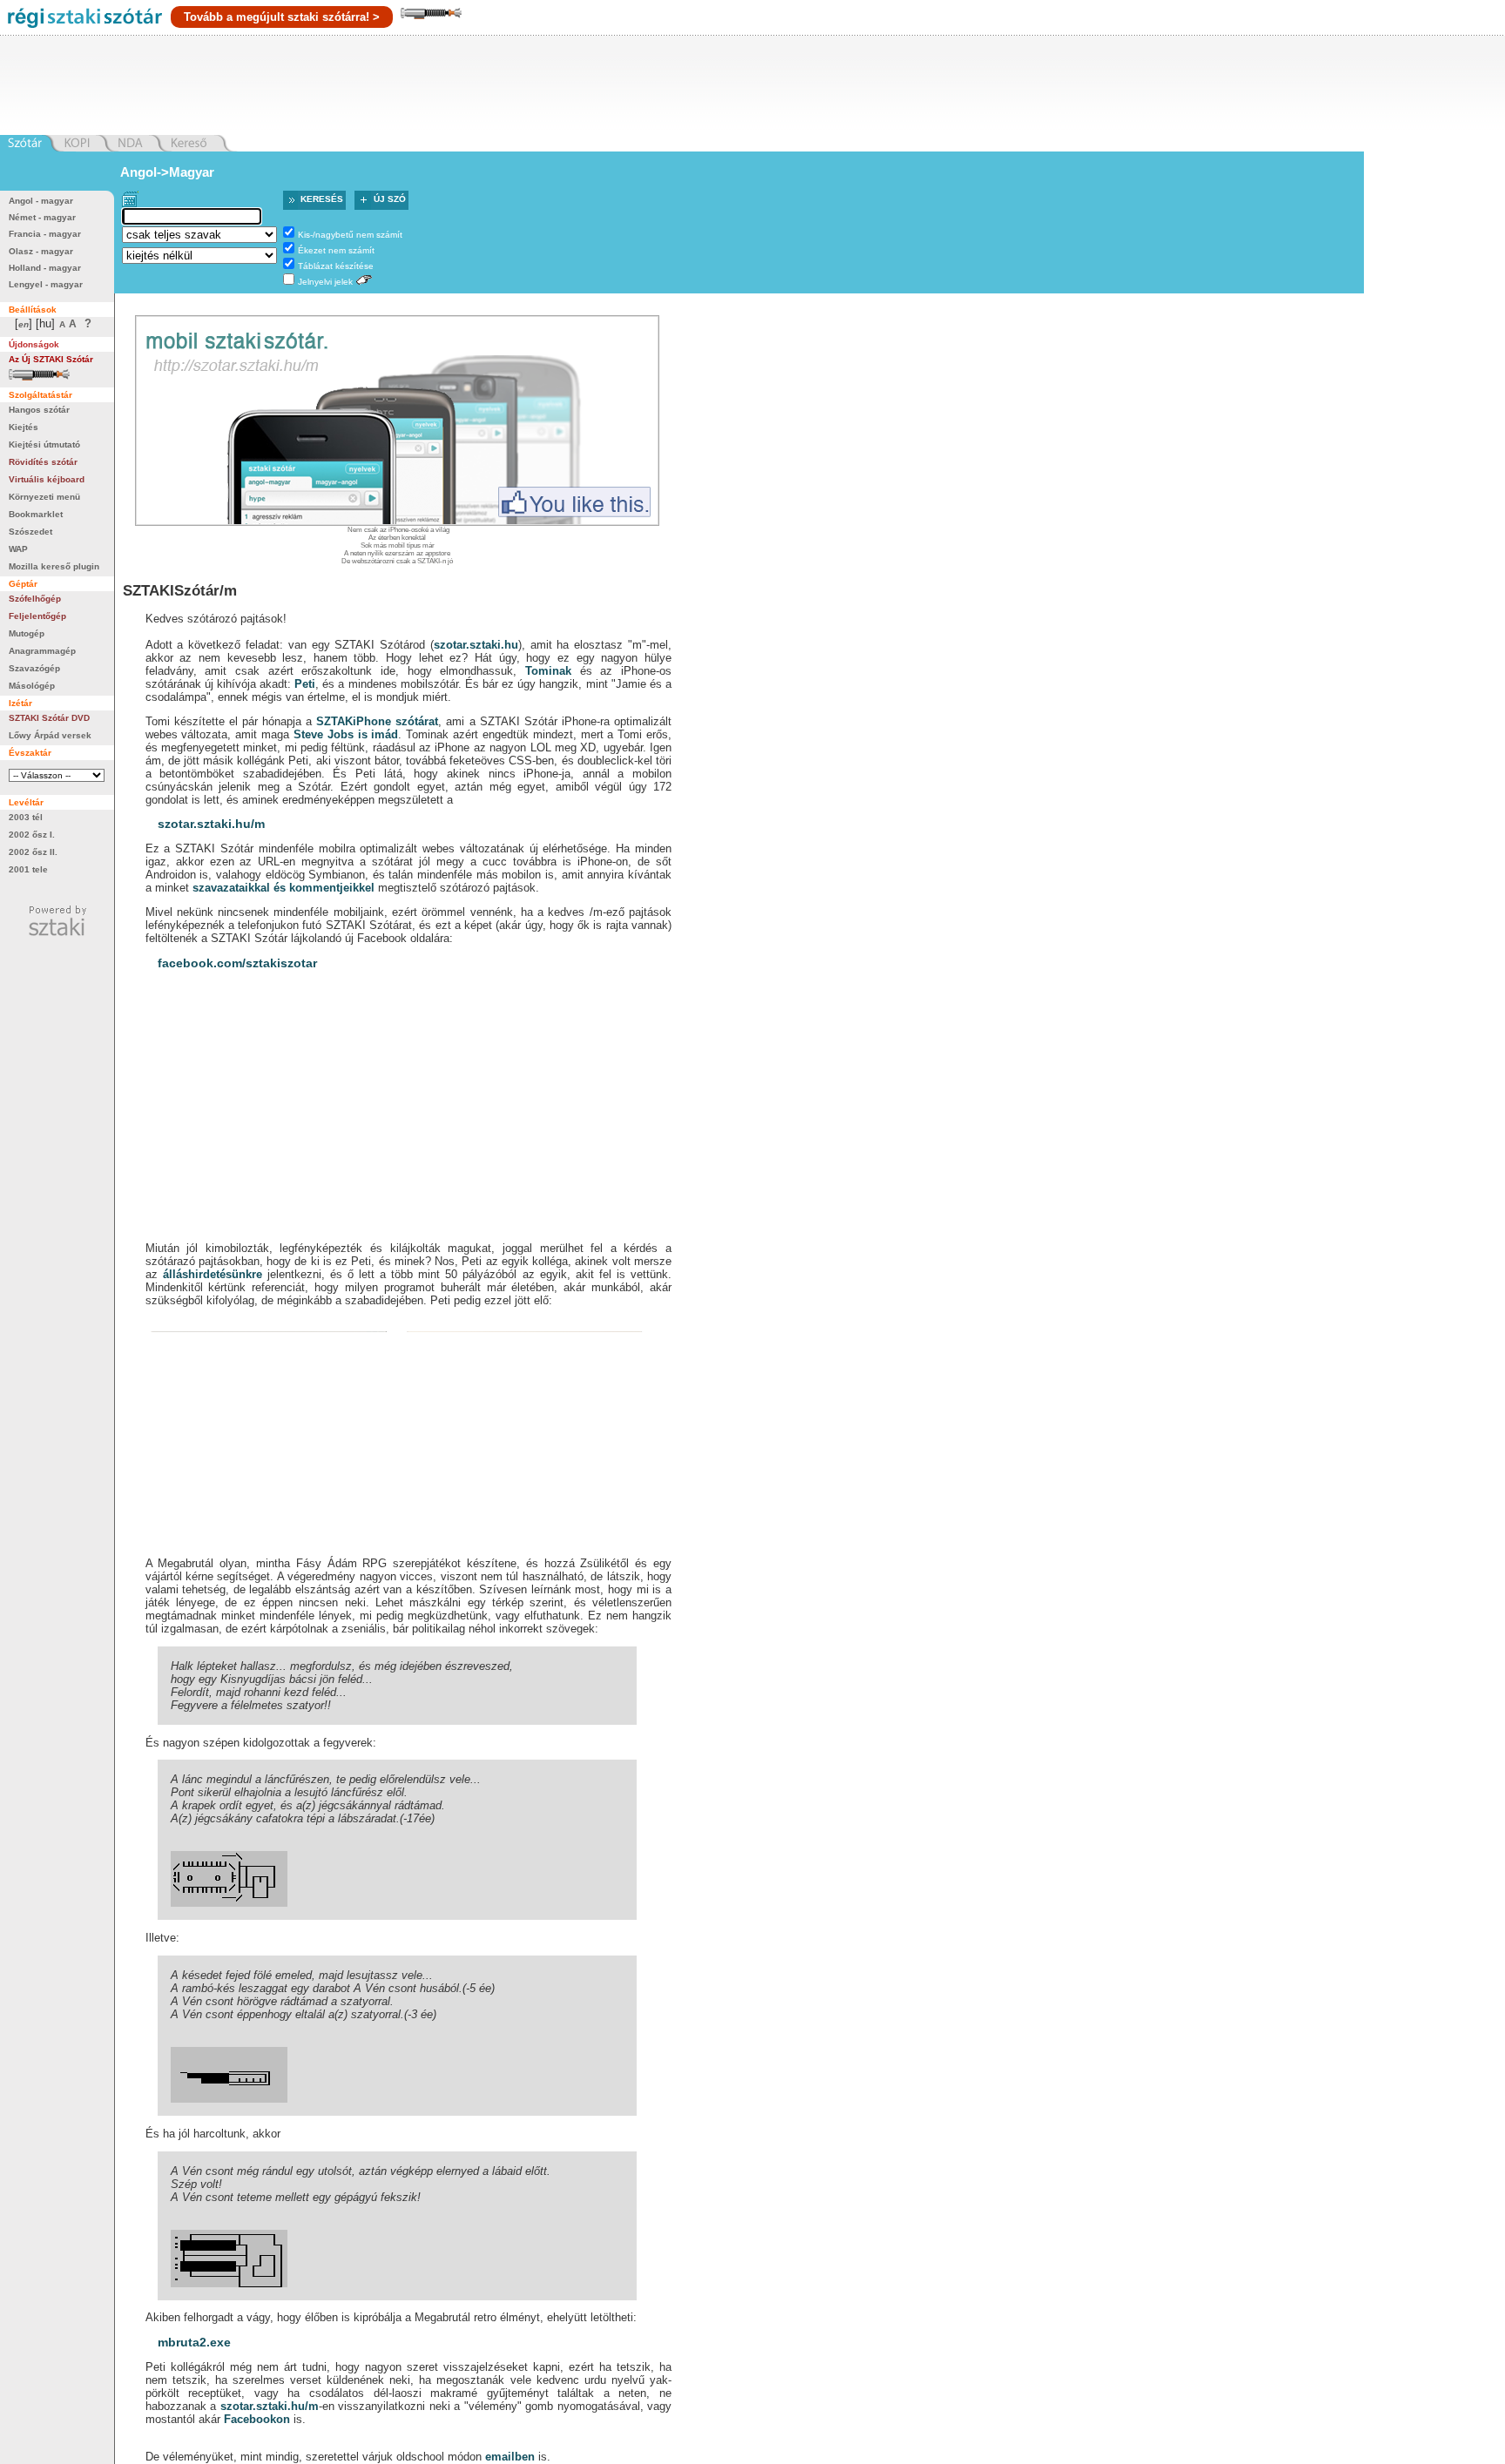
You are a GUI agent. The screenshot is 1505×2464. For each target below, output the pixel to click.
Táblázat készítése (336, 266)
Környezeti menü (44, 497)
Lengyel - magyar (46, 284)
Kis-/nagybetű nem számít (350, 235)
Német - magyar (42, 217)
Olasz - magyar (41, 251)
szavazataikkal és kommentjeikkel (283, 888)
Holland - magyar (45, 268)
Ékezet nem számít (336, 250)
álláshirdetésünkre (213, 1274)
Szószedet (30, 532)
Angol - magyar (41, 201)
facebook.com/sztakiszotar (237, 963)
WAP (18, 549)
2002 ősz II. (33, 852)
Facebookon (257, 2419)
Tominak (548, 671)
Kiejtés (24, 427)
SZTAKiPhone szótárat (377, 721)
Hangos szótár (39, 410)
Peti (305, 684)
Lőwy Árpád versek (50, 735)
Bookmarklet (36, 514)
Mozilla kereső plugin (54, 566)
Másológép (32, 686)
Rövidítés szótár (43, 462)
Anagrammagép (42, 651)
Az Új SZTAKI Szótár (51, 359)
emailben (510, 2457)
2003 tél (26, 817)
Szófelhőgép (35, 599)
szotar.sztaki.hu (476, 645)
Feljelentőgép (37, 616)
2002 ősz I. (32, 835)
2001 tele (28, 869)
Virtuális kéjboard (47, 479)
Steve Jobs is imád (346, 734)
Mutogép (27, 633)
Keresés (322, 199)
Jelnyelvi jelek (325, 282)
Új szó (390, 199)
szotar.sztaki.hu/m (211, 824)
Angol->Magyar (167, 172)
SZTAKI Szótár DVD (49, 718)
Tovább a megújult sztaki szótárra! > (282, 17)
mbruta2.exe (194, 2342)
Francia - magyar (45, 234)
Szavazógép (34, 668)
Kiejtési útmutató (44, 444)
